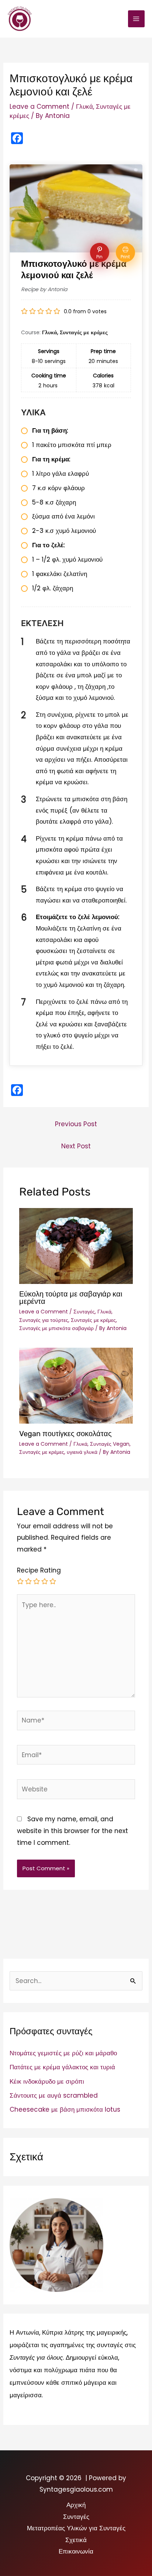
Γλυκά (84, 107)
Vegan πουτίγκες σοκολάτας (65, 1434)
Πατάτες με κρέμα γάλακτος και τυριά (62, 2067)
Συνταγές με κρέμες (93, 1320)
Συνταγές (84, 1312)
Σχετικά (76, 2540)
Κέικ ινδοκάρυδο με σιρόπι (47, 2081)
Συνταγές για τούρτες (44, 1320)
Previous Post (76, 1124)
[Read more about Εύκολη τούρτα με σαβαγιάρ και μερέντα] (76, 1246)
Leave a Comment (39, 107)
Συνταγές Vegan (110, 1444)
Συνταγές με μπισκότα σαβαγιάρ (56, 1328)
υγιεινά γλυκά (82, 1452)
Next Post (76, 1146)
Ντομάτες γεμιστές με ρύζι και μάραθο (63, 2053)
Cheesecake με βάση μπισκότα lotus (65, 2109)
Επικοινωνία (76, 2551)
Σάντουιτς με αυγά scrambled (54, 2095)
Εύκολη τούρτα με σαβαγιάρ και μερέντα (71, 1298)
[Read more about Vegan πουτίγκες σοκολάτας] (76, 1385)
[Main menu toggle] (137, 19)
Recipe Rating (39, 1570)
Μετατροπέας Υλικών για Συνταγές (76, 2528)
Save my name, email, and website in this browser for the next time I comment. (72, 1831)
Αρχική (76, 2505)
